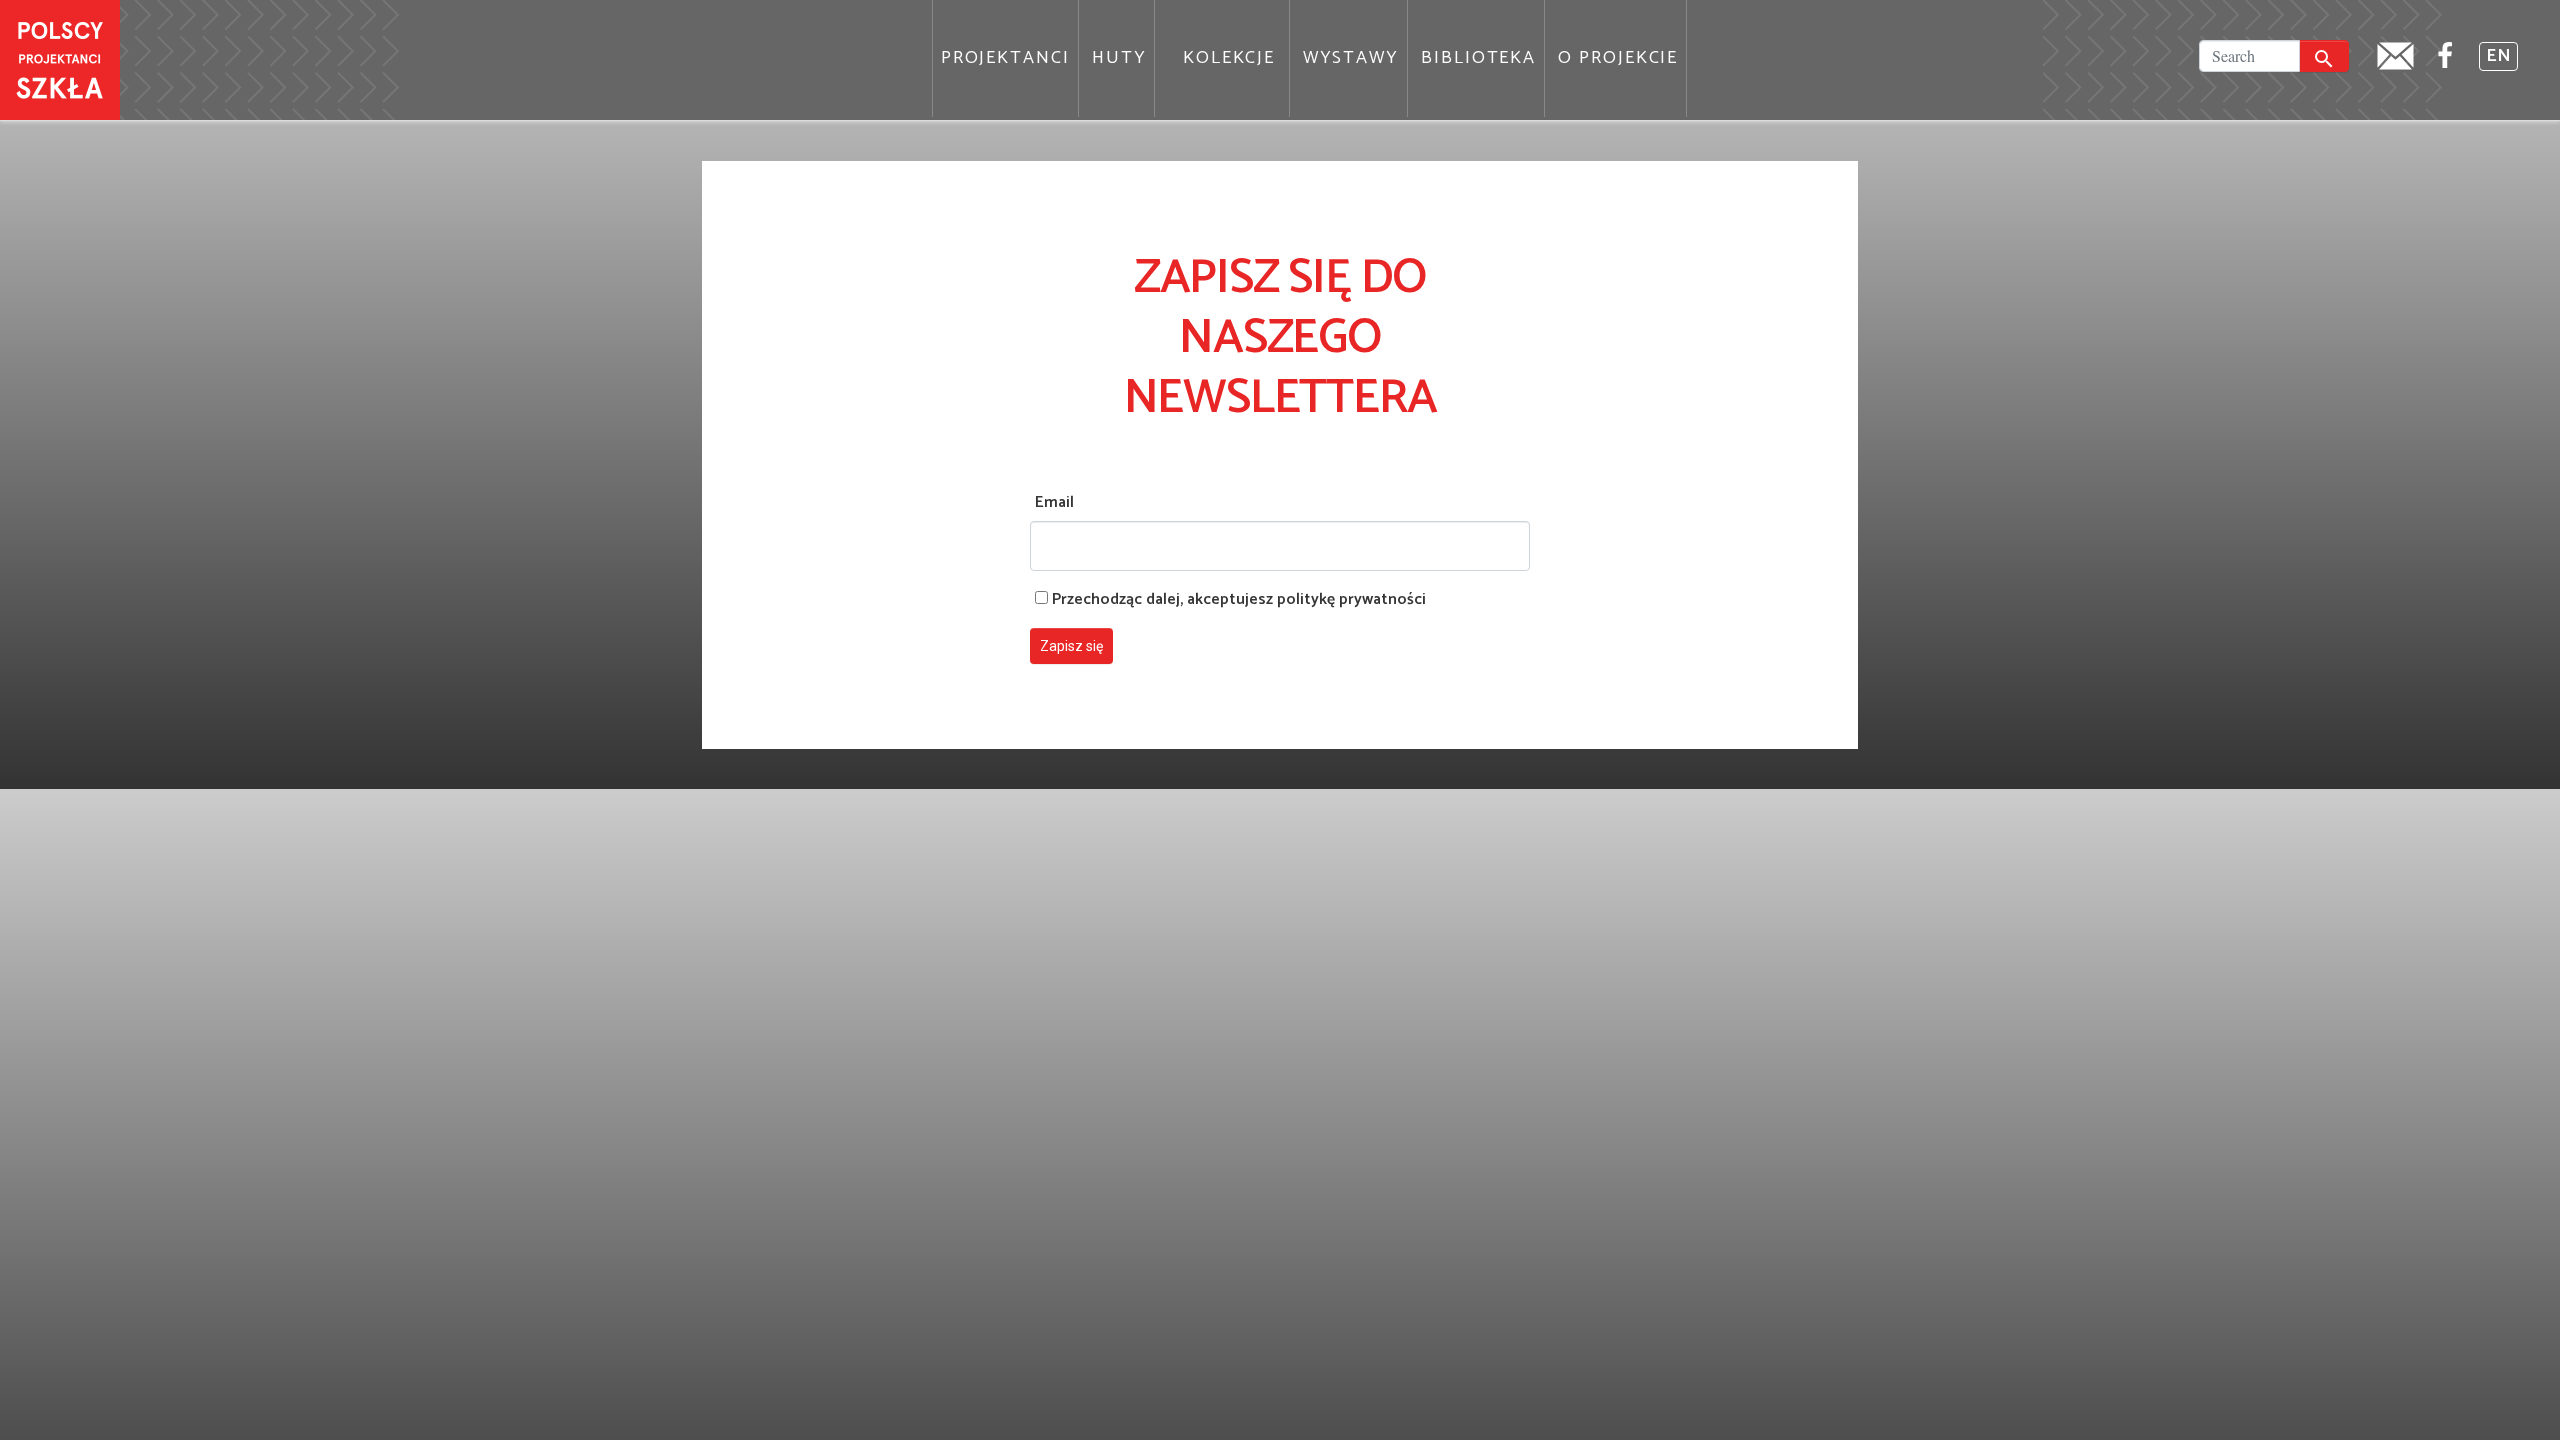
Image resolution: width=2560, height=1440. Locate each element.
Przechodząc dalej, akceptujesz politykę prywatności (1237, 599)
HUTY (1119, 58)
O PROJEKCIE (1618, 58)
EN (2498, 56)
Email (1054, 502)
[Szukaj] (2324, 56)
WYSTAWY (1351, 58)
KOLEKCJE (1229, 58)
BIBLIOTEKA (1478, 58)
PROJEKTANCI (1005, 58)
